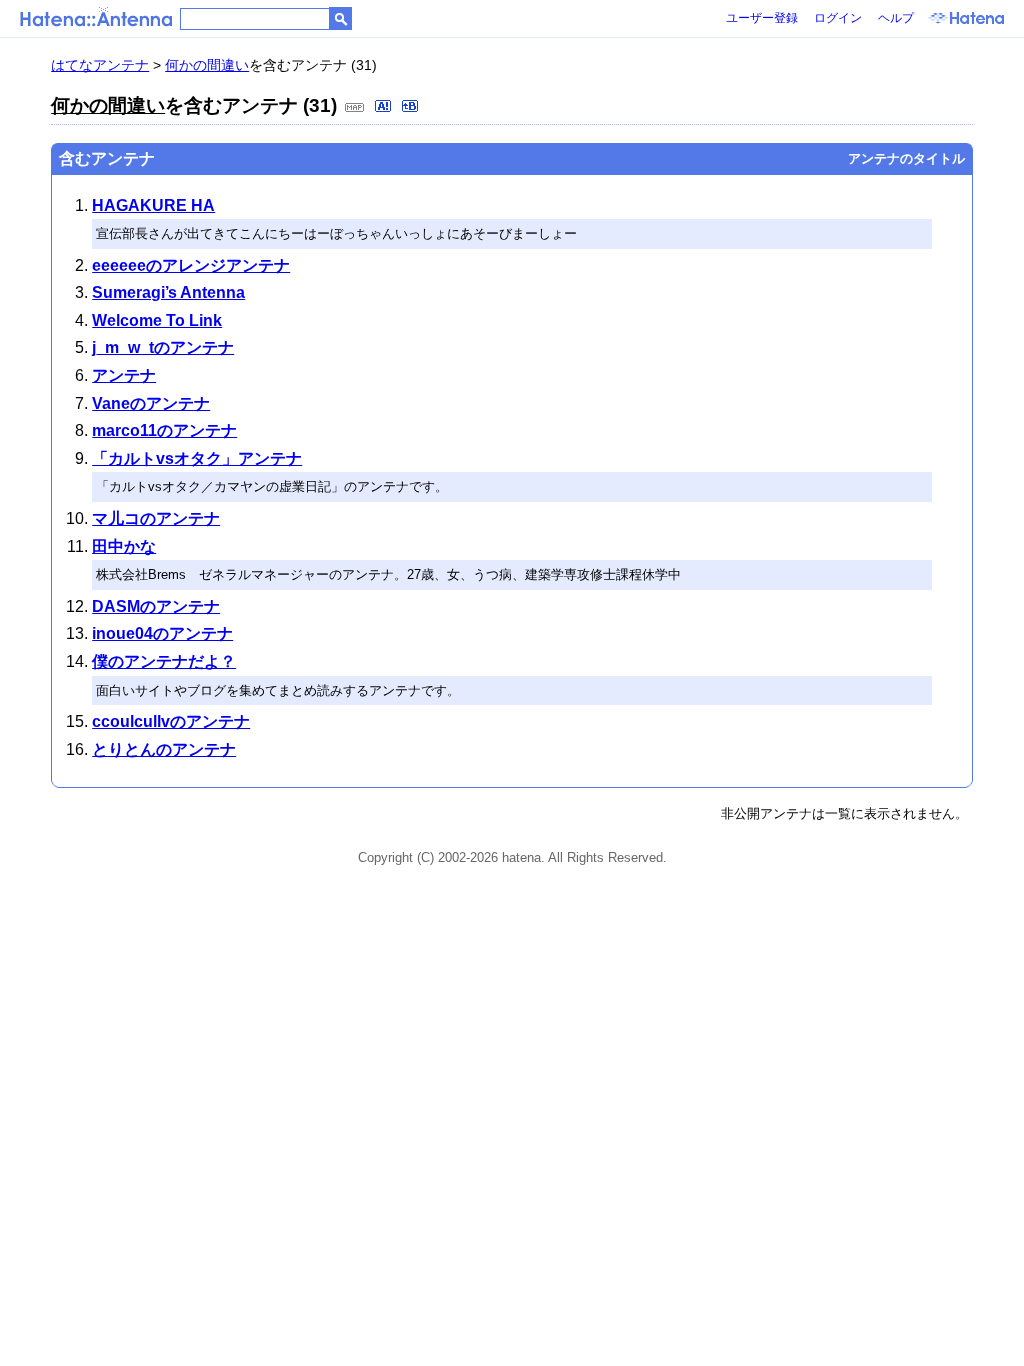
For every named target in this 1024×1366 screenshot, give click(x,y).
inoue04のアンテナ (162, 633)
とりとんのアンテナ (164, 749)
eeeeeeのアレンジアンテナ (191, 265)
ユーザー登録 (762, 18)
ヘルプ (896, 18)
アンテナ (124, 375)
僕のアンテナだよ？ (164, 661)
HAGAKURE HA (153, 205)
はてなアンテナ (100, 65)
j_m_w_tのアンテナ (163, 347)
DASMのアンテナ (156, 606)
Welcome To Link (157, 320)
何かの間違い (207, 65)
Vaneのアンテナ (151, 403)
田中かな (124, 546)
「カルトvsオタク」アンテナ (197, 458)
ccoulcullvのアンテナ (171, 721)
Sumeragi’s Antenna (168, 292)
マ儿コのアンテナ (156, 518)
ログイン (838, 18)
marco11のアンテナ (164, 430)
